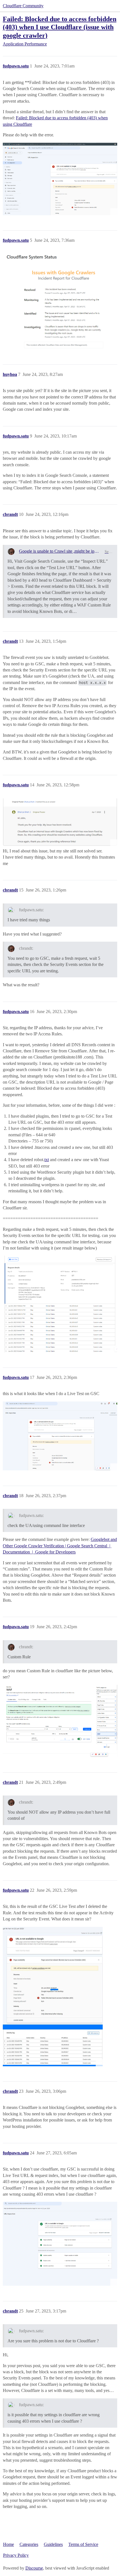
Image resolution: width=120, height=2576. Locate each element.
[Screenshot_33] (53, 1997)
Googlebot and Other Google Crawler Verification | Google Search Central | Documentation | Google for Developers (60, 1546)
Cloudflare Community (23, 6)
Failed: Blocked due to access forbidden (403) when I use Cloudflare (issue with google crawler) (60, 27)
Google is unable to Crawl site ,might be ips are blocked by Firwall (60, 551)
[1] (60, 179)
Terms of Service (83, 2544)
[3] (60, 302)
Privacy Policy (16, 2555)
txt (47, 1160)
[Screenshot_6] (60, 822)
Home (9, 2544)
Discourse (34, 2568)
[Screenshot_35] (60, 2244)
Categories (29, 2544)
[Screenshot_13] (60, 1721)
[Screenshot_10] (60, 1436)
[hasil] (60, 1304)
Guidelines (53, 2544)
